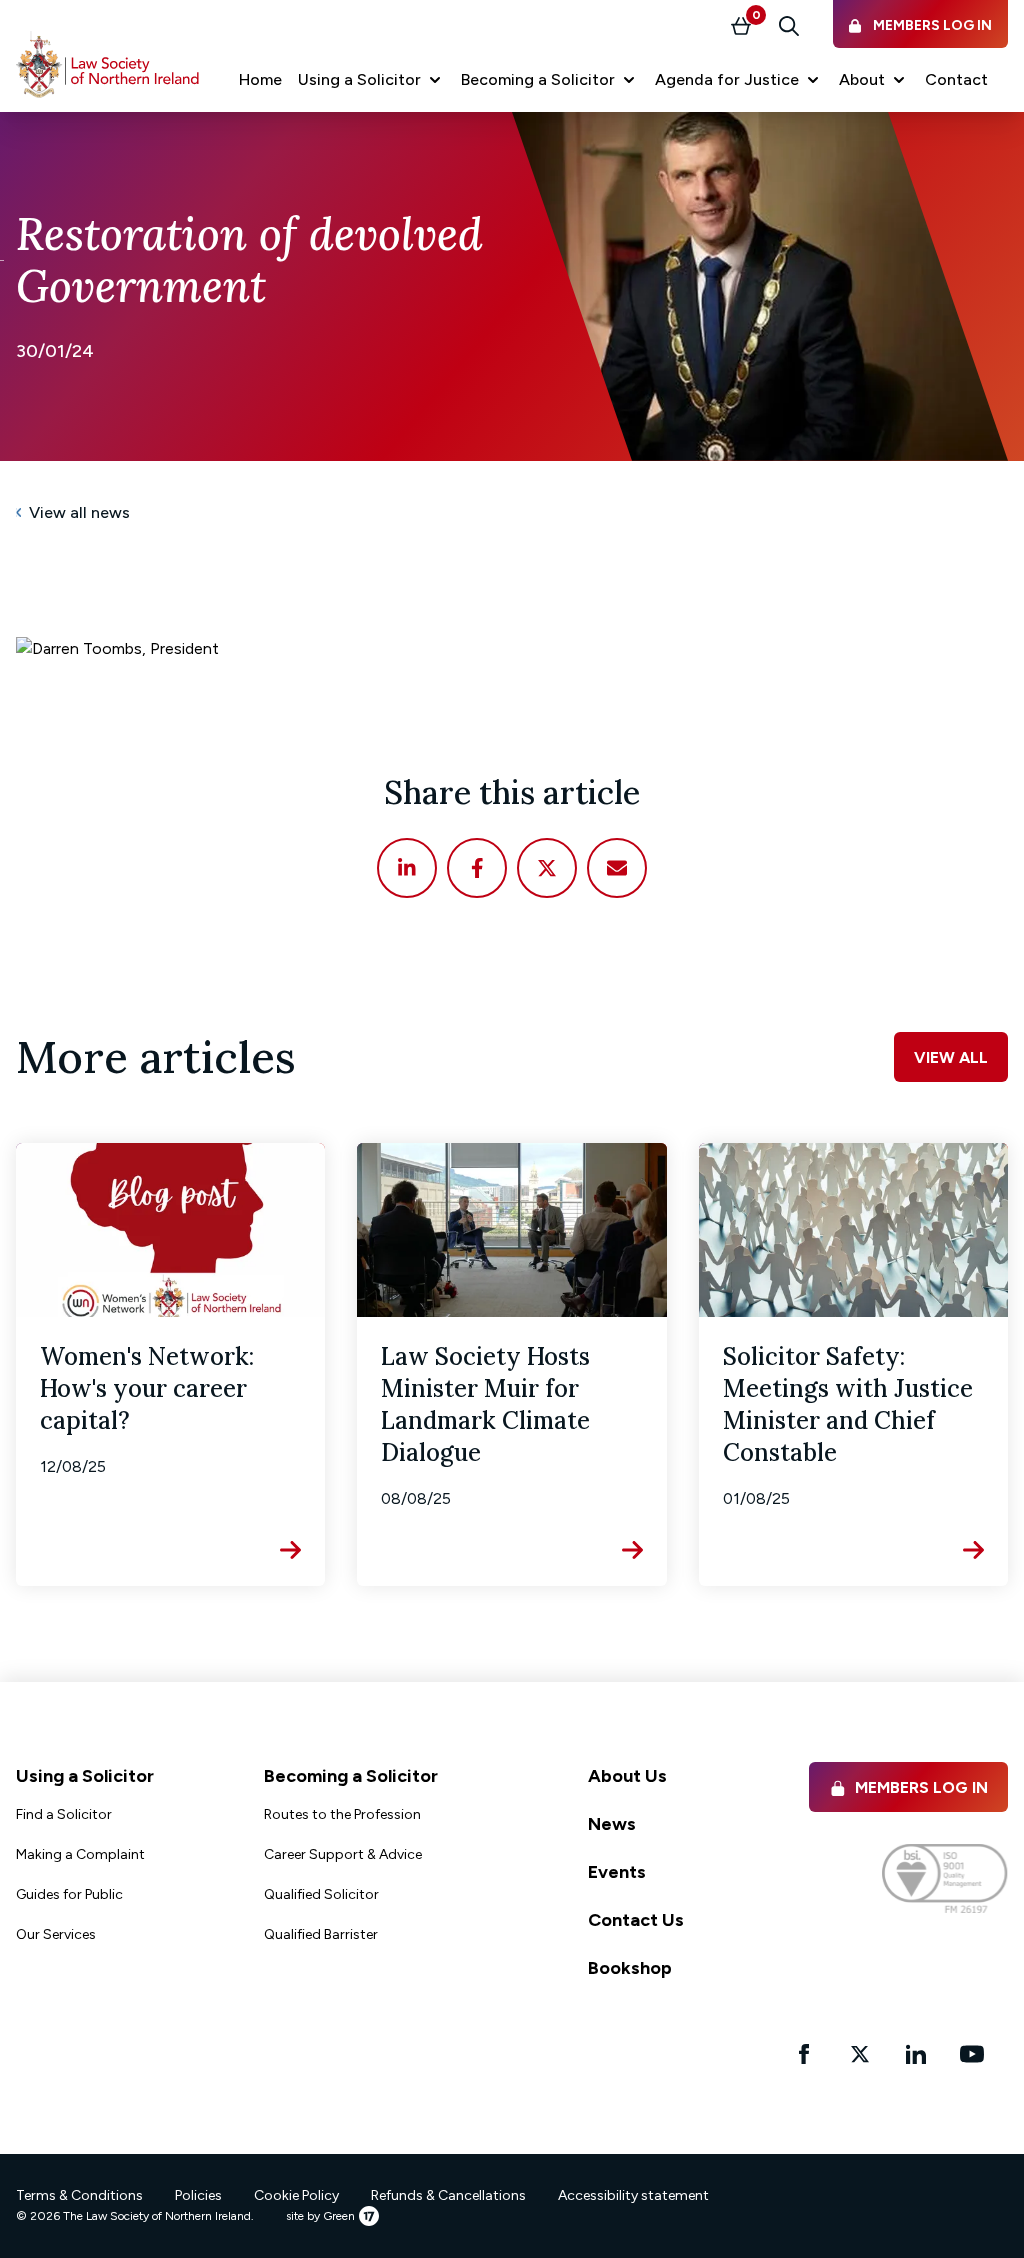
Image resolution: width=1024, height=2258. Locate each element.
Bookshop (630, 1968)
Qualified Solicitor (321, 1894)
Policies (198, 2195)
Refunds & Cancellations (448, 2195)
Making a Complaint (80, 1854)
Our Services (56, 1934)
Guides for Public (69, 1894)
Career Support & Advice (343, 1854)
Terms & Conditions (79, 2195)
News (612, 1824)
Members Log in (921, 1787)
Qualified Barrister (321, 1934)
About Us (627, 1776)
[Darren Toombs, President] (512, 649)
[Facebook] (477, 868)
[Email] (617, 868)
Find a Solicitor (64, 1814)
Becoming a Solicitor (351, 1776)
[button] (371, 80)
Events (617, 1872)
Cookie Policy (296, 2195)
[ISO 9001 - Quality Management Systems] (945, 1878)
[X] (547, 868)
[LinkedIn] (407, 868)
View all (951, 1057)
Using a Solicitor (85, 1776)
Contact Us (636, 1920)
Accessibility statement (633, 2195)
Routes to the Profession (342, 1814)
